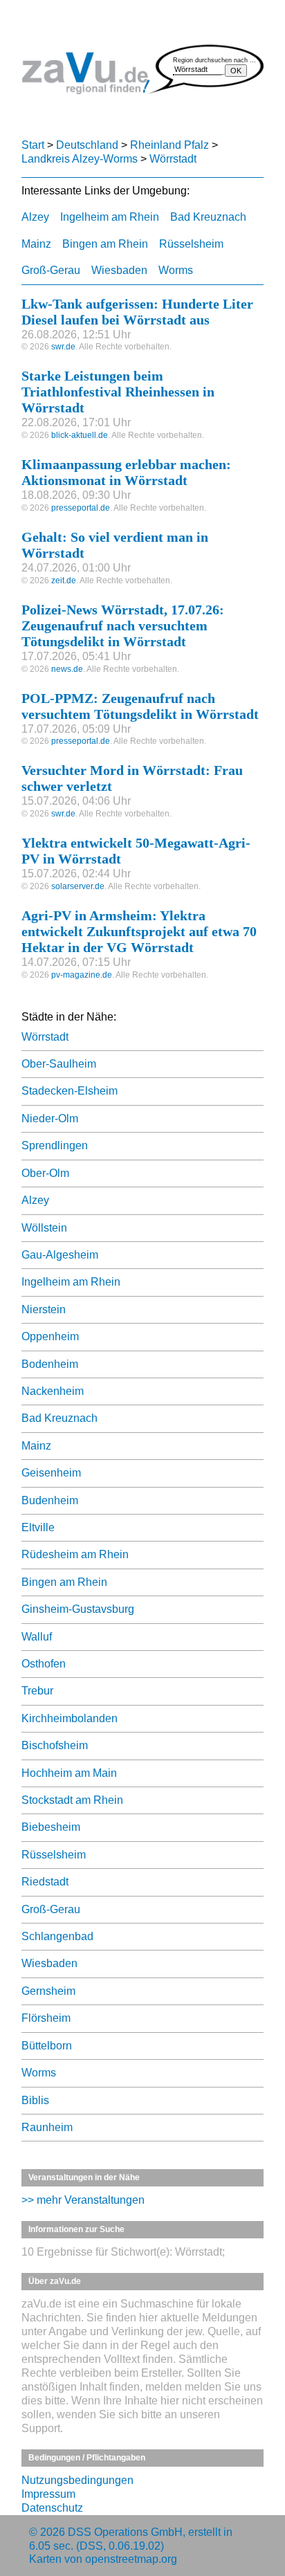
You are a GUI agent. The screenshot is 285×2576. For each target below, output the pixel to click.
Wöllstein (44, 1228)
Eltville (38, 1527)
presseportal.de (81, 508)
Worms (176, 270)
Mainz (36, 244)
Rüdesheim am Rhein (75, 1554)
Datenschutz (52, 2508)
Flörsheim (46, 2018)
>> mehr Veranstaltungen (83, 2200)
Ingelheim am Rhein (110, 217)
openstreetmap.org (131, 2559)
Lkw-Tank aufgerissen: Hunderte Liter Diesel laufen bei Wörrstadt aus (137, 312)
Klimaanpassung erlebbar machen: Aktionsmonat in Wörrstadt (126, 472)
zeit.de (64, 581)
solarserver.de (78, 886)
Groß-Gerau (51, 270)
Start (33, 145)
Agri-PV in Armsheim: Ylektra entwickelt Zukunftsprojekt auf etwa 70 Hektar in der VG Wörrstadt (139, 931)
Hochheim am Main (69, 1773)
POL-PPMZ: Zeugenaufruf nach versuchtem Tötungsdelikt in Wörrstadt (140, 706)
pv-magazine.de (82, 975)
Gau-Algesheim (60, 1255)
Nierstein (44, 1309)
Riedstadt (45, 1882)
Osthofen (44, 1664)
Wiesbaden (119, 270)
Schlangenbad (57, 1936)
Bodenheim (50, 1364)
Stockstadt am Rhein (72, 1800)
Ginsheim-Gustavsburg (78, 1609)
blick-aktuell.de (80, 435)
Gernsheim (48, 1991)
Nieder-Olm (50, 1118)
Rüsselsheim (191, 244)
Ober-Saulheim (59, 1064)
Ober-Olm (45, 1173)
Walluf (37, 1637)
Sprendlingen (55, 1145)
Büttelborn (47, 2046)
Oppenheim (50, 1336)
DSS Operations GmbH (125, 2532)
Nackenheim (53, 1391)
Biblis (35, 2100)
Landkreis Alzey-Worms (80, 159)
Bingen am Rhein (105, 244)
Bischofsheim (55, 1745)
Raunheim (47, 2127)
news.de (67, 669)
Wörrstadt (173, 159)
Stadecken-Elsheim (70, 1091)
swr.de (63, 347)
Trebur (37, 1691)
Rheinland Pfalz (169, 145)
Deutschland (87, 145)
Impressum (48, 2494)
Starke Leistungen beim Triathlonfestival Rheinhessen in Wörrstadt (118, 392)
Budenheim (50, 1500)
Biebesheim (51, 1827)
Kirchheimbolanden (70, 1718)
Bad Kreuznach (208, 217)
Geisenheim (51, 1473)
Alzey (35, 217)
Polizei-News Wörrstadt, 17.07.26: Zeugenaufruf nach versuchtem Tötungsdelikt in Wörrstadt (123, 625)
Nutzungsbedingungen (77, 2480)
